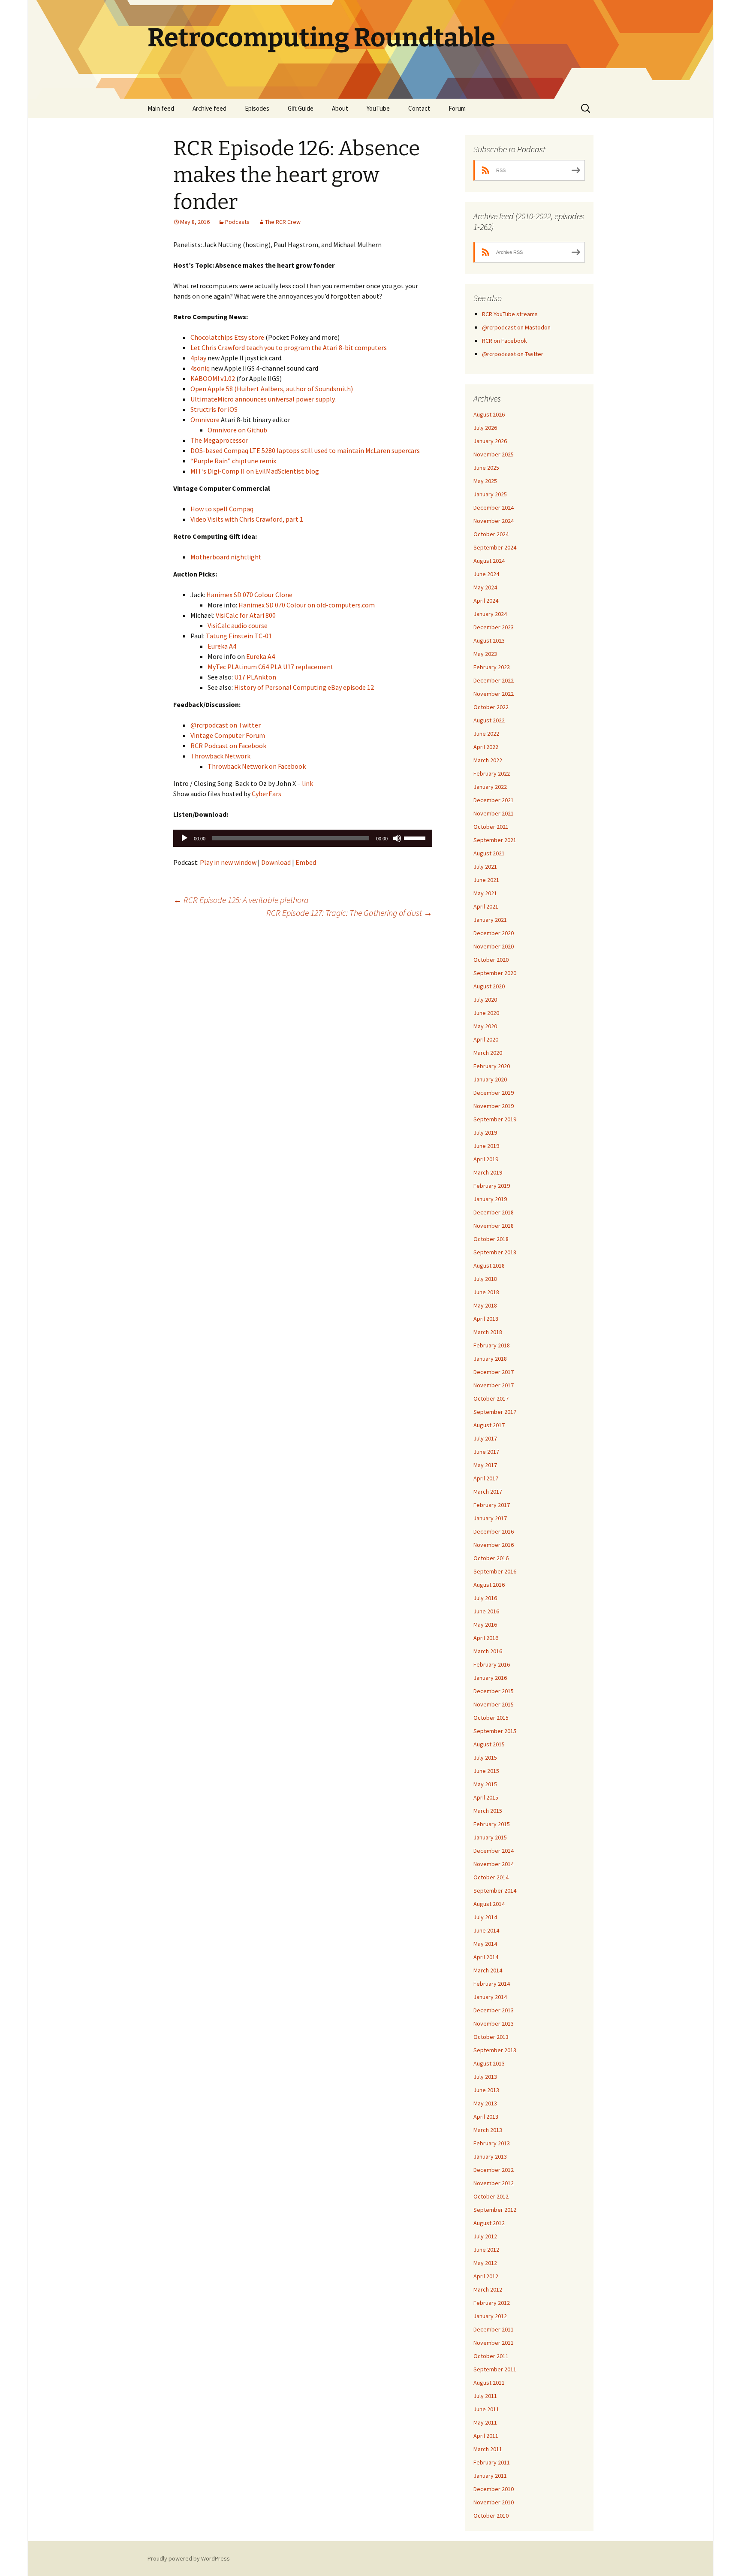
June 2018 (486, 1292)
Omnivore (205, 420)
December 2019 (494, 1093)
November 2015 (494, 1704)
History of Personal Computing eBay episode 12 (304, 687)
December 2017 (494, 1372)
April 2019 (486, 1159)
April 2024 (486, 601)
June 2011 (486, 2409)
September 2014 (495, 1890)
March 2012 (488, 2289)
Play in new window (228, 862)
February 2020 (492, 1066)
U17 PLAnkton (255, 677)
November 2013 (494, 2023)
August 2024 (489, 561)
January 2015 (490, 1837)
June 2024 (486, 574)
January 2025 (490, 494)
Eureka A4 (222, 646)
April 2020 (486, 1039)
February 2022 (492, 773)
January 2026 (490, 441)
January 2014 (490, 1997)
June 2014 (486, 1930)
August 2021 (489, 853)
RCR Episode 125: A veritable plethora (241, 900)
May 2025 (485, 481)
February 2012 (492, 2303)
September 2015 (495, 1731)
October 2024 (491, 534)
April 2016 (486, 1638)
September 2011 (495, 2369)
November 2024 (494, 521)
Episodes (257, 108)
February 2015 (492, 1824)
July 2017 (485, 1438)
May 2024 (485, 587)
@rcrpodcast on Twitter (226, 725)
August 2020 (489, 986)
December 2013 (494, 2010)
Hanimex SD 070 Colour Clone (249, 595)
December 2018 (494, 1212)
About (340, 108)
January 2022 (490, 787)
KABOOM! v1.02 (213, 378)
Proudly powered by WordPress (189, 2558)
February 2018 (492, 1345)
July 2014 (485, 1917)
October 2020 (491, 960)
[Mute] (397, 838)
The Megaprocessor (219, 440)
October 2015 (491, 1718)
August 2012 (489, 2223)
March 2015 (488, 1811)
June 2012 (486, 2250)
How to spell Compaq (222, 509)
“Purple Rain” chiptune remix (233, 461)
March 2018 (488, 1332)
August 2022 (489, 720)
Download (276, 862)
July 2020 (485, 1000)
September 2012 (495, 2210)
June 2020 (486, 1013)
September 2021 (495, 840)
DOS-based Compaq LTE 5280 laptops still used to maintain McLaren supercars (305, 450)
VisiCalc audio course (238, 625)
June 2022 (486, 734)
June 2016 (486, 1611)
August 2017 (489, 1425)
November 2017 (494, 1385)
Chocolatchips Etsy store (227, 337)
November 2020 (494, 946)
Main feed (161, 108)
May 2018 (485, 1305)
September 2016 (495, 1571)
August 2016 (489, 1585)
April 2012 (486, 2276)
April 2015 (486, 1797)
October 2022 (491, 707)
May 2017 (485, 1465)
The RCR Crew (283, 222)
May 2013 (485, 2103)
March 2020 (488, 1053)
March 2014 (488, 1970)
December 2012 (494, 2170)
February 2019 (492, 1186)
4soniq (200, 368)
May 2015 (485, 1784)
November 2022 (494, 694)
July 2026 (485, 428)
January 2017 (490, 1518)
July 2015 (485, 1758)
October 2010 (491, 2516)
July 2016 (485, 1598)
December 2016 (494, 1531)
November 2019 (494, 1106)
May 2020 (485, 1026)
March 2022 (488, 760)
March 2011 (488, 2449)
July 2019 (485, 1132)
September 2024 (495, 547)
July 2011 (485, 2396)
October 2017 (491, 1398)
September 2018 (495, 1252)
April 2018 (486, 1319)
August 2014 (489, 1904)
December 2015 (494, 1691)
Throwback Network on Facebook (257, 766)
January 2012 (490, 2316)
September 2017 (495, 1412)
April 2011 (486, 2436)
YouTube (378, 108)
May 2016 (485, 1625)
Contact (419, 108)
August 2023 (489, 640)
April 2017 (486, 1478)
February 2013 (492, 2143)
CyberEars (267, 794)
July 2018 (485, 1279)
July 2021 (485, 867)
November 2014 (494, 1864)
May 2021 (485, 893)
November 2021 (494, 813)
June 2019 (486, 1146)
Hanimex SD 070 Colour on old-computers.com (307, 605)
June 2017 (486, 1452)
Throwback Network (220, 756)
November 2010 (494, 2502)
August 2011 (489, 2383)
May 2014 (485, 1944)
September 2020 (495, 973)
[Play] (184, 838)
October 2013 (491, 2037)
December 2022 (494, 680)
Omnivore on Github (237, 430)
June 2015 (486, 1771)
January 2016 (490, 1678)
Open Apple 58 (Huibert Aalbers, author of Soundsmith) (272, 389)
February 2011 (492, 2462)
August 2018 (489, 1265)
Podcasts (237, 222)
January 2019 (490, 1199)
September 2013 (495, 2050)
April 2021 (486, 906)
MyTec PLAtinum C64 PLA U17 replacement (271, 667)
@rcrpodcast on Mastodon (516, 327)
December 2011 (494, 2329)
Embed (306, 862)
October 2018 (491, 1239)
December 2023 (494, 627)
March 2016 (488, 1651)
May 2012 (485, 2263)
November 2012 (494, 2183)
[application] (303, 838)
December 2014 (494, 1851)
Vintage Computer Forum (228, 735)
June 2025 (486, 468)
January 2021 (490, 920)
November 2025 (494, 454)
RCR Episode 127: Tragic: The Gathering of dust (349, 913)
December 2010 (494, 2489)
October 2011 (491, 2356)
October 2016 (491, 1558)
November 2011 (494, 2343)
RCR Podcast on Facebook (228, 746)
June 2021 (486, 880)
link (307, 783)
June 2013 (486, 2090)
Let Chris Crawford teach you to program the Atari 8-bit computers (289, 347)
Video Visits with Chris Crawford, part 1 (247, 519)
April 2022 (486, 747)
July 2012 (485, 2236)
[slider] (416, 837)
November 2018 (494, 1226)
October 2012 (491, 2196)
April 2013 (486, 2117)
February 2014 (492, 1984)
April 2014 (486, 1957)
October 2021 (491, 827)
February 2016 (492, 1664)
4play (198, 358)
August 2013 (489, 2063)
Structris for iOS (214, 409)
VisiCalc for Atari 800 (246, 615)
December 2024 (494, 507)
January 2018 (490, 1359)
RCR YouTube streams (510, 314)
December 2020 (494, 933)
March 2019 (488, 1172)
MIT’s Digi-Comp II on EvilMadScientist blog (255, 471)
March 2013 (488, 2130)
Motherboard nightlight (226, 557)
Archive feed (209, 108)
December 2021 (494, 800)
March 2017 (488, 1492)
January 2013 (490, 2156)
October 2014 (491, 1877)
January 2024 (490, 614)
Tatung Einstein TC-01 (239, 636)
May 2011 (485, 2422)
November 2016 (494, 1545)
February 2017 (492, 1505)
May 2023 (485, 654)
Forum (457, 108)
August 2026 (489, 414)
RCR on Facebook (505, 341)
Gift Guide (301, 108)
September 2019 (495, 1119)
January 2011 (490, 2476)
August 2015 (489, 1744)
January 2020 (490, 1079)
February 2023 (492, 667)
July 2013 (485, 2077)
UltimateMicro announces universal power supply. (263, 399)
